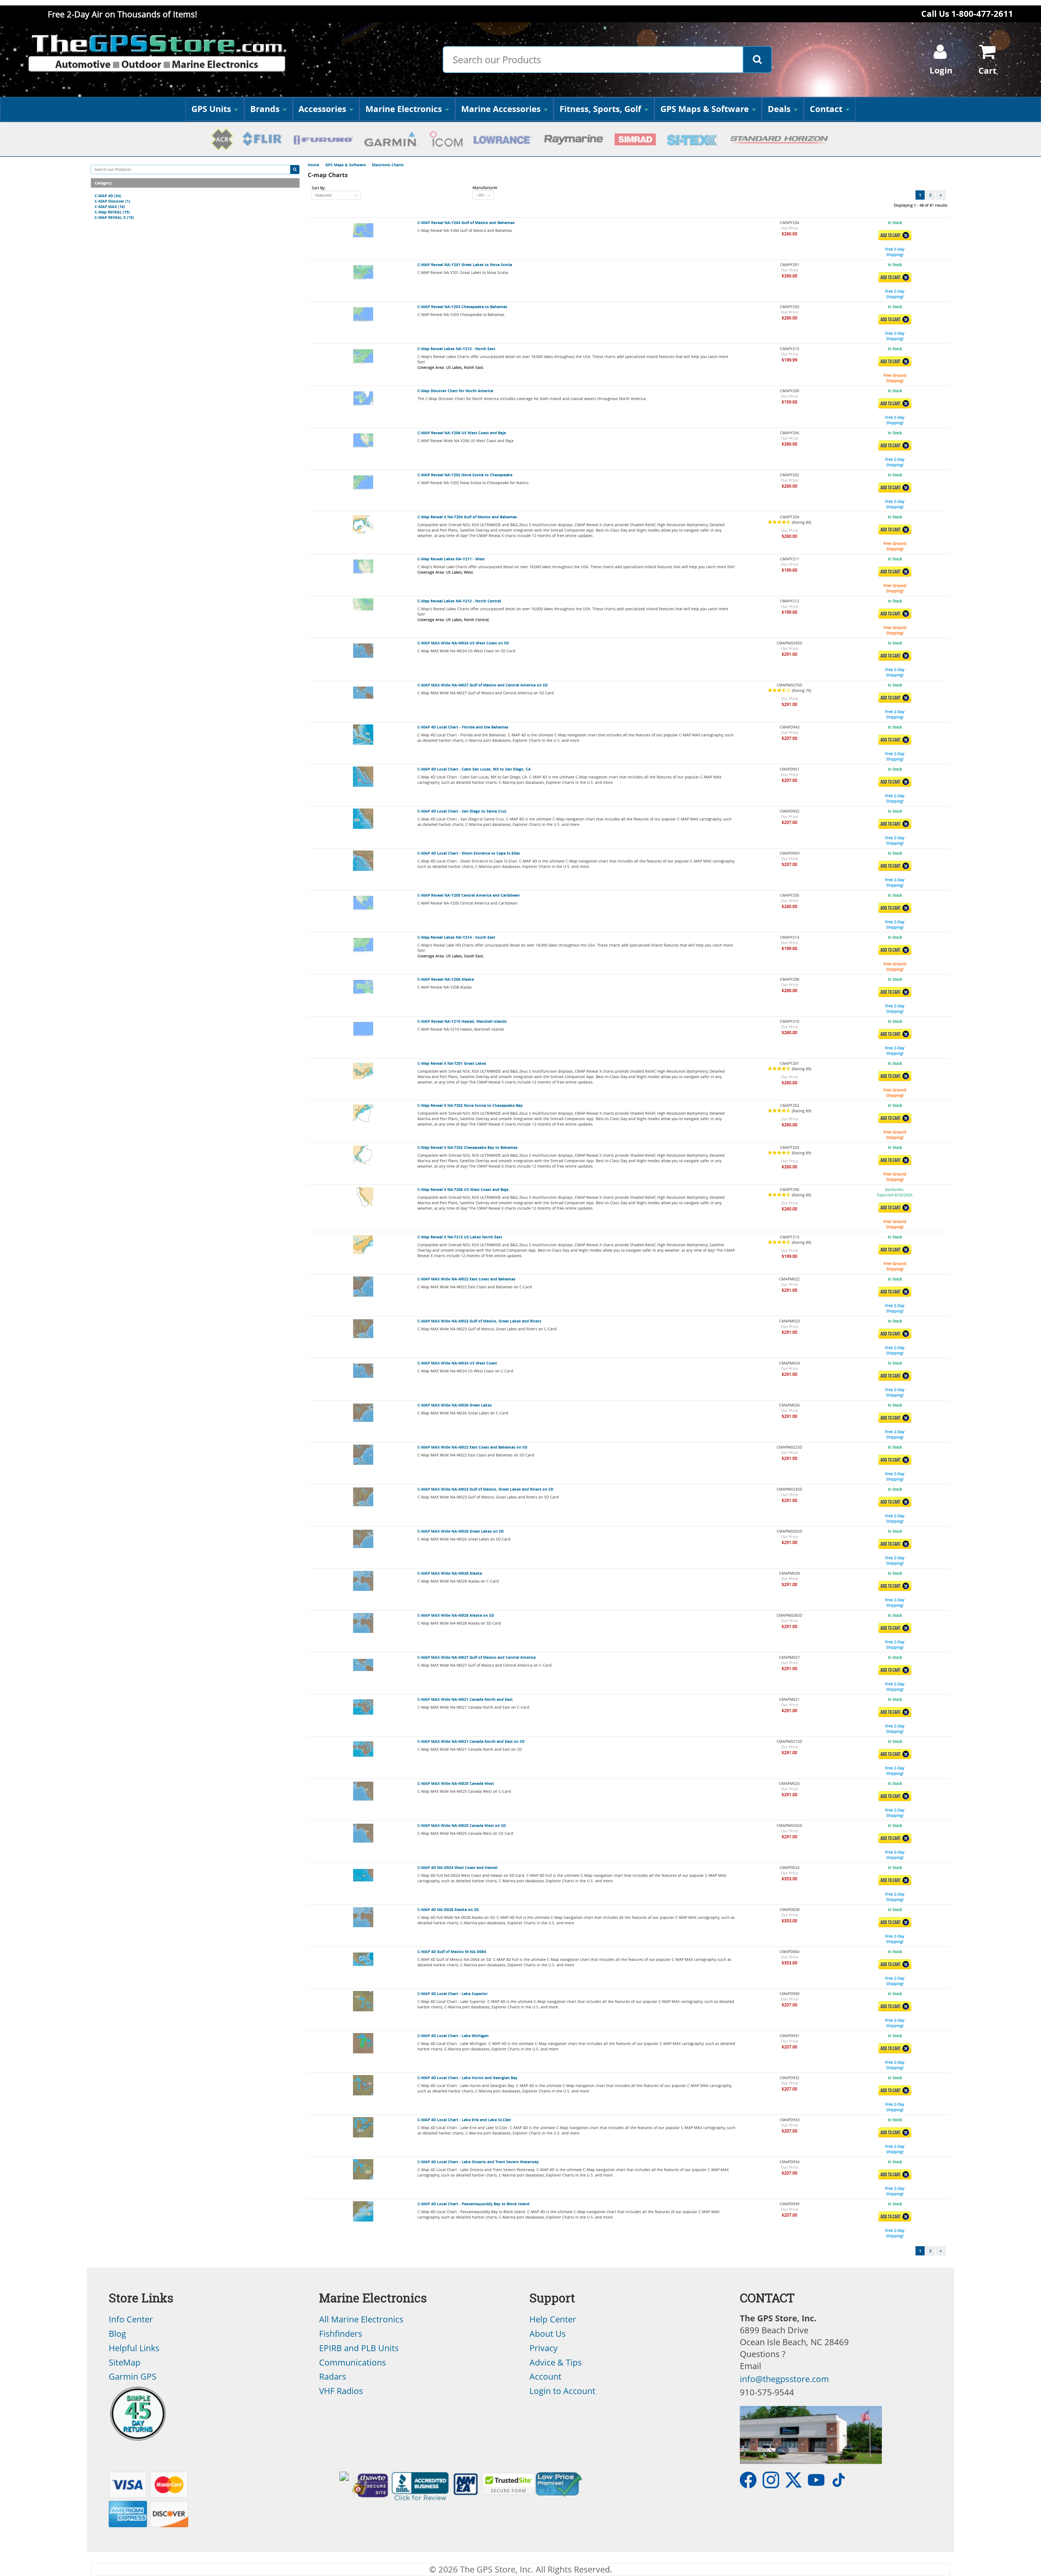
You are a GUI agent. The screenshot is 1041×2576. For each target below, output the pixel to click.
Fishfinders (341, 2334)
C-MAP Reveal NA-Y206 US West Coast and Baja (462, 433)
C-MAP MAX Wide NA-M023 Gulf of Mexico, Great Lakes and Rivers (479, 1321)
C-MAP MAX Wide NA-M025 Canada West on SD (462, 1825)
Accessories (322, 109)
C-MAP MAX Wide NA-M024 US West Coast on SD (463, 643)
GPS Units (211, 109)
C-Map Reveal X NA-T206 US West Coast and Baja (463, 1189)
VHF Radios (341, 2391)
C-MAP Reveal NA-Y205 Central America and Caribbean (469, 895)
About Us (548, 2334)
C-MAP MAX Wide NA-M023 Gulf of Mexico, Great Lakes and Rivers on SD (485, 1489)
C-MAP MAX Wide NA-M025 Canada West (456, 1783)
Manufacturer (485, 188)
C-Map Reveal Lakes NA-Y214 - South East (456, 937)
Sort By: (319, 188)
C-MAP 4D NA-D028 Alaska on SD (448, 1909)
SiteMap (125, 2362)
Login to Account (562, 2391)
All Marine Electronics (361, 2319)
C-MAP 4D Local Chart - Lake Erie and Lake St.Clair (464, 2120)
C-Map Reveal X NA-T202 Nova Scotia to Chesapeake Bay (470, 1105)
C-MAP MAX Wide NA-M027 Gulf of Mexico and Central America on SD (483, 685)
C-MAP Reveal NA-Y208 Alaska (446, 979)
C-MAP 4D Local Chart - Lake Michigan (453, 2036)
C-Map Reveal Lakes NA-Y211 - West (451, 559)
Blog (117, 2334)
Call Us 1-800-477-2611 (967, 14)
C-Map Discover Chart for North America (455, 391)
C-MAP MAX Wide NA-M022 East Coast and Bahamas (466, 1279)
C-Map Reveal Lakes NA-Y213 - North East (456, 349)
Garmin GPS (133, 2376)
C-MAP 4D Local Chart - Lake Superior (453, 1994)
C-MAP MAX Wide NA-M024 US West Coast (457, 1363)
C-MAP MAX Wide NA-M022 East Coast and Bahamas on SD (472, 1447)
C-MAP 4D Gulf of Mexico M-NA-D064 (452, 1952)
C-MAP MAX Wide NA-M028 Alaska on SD (456, 1615)
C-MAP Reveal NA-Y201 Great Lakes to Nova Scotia (465, 265)
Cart (987, 71)
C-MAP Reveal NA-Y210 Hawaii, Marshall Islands (462, 1021)
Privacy (544, 2348)
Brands (265, 109)
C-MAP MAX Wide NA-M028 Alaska (450, 1573)
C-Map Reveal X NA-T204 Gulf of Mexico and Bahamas (467, 517)
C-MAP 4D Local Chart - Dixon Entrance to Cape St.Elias (469, 853)
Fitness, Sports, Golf (600, 109)
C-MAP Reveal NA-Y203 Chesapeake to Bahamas (462, 307)
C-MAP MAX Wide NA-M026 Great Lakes (455, 1405)
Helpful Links (134, 2348)
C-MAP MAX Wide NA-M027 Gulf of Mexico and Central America (477, 1657)
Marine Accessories (501, 109)
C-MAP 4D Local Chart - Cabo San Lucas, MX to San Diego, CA (474, 769)
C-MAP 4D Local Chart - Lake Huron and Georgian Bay (468, 2078)
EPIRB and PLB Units (359, 2348)
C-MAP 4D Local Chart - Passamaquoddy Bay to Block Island (473, 2204)
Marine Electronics (404, 109)
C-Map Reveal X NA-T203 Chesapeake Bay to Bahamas (468, 1147)
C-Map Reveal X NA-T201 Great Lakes (452, 1063)
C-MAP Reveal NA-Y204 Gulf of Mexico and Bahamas (466, 223)
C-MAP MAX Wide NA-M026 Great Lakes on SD (461, 1531)
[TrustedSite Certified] (509, 2484)
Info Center (131, 2319)
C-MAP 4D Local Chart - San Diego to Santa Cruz (462, 811)
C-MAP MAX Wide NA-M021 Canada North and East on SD (471, 1741)
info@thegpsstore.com (784, 2379)
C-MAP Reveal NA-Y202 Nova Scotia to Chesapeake (465, 475)
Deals (779, 109)
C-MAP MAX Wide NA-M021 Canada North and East (465, 1699)
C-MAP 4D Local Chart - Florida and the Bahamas (463, 727)
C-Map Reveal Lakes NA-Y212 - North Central (459, 601)
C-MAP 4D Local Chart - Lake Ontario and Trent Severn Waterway (478, 2162)
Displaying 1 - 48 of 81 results (921, 205)
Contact (826, 109)
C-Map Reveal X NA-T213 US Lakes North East (460, 1237)
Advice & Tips (556, 2362)
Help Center (553, 2319)
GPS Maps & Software (705, 109)
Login (941, 70)
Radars (333, 2376)
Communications (353, 2362)
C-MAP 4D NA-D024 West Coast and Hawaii (457, 1867)
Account (545, 2376)
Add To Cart (896, 235)
